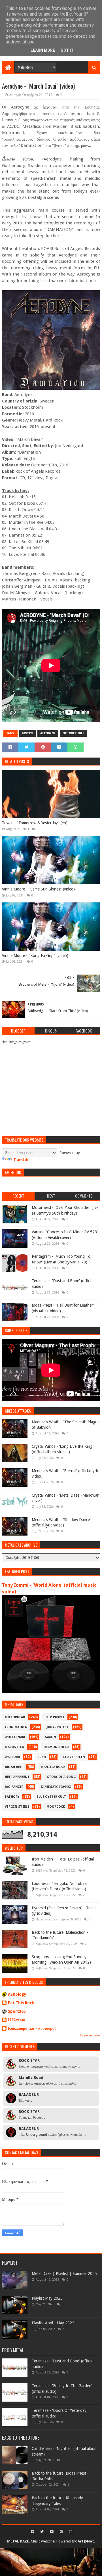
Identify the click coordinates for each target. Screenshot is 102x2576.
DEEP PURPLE (55, 1717)
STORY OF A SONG (61, 1777)
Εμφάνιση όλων (90, 2035)
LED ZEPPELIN (74, 1757)
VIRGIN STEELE (17, 1807)
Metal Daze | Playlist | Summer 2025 (64, 2273)
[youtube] (52, 2532)
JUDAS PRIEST (58, 1727)
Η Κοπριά (17, 2020)
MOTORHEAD (15, 1717)
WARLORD (12, 1757)
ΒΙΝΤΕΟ (27, 733)
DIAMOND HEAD (56, 1747)
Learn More (43, 50)
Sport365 (17, 2011)
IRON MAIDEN (16, 1727)
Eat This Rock (21, 2003)
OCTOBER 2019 (73, 733)
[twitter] (42, 2532)
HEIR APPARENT (17, 1777)
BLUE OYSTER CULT (51, 1797)
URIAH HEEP (14, 1767)
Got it (67, 50)
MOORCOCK (56, 1807)
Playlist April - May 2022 (53, 2323)
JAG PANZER (14, 1787)
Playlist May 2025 (47, 2298)
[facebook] (32, 2532)
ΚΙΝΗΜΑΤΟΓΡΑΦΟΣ (56, 1787)
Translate (21, 1160)
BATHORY (12, 1797)
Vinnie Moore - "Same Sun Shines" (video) (38, 889)
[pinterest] (61, 2532)
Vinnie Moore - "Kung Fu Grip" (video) (35, 956)
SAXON (51, 1737)
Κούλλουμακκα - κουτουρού (32, 2028)
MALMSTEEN (15, 1747)
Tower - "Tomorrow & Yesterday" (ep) (35, 823)
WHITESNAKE (15, 1737)
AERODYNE (48, 733)
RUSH (42, 1757)
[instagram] (70, 2532)
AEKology (17, 1994)
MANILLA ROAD (53, 1767)
